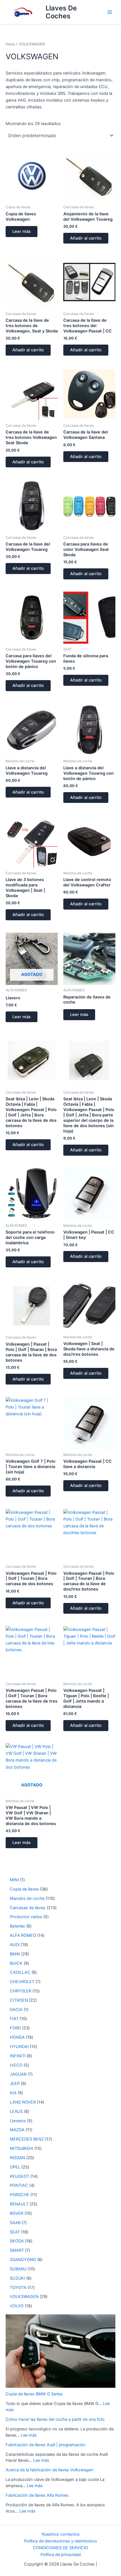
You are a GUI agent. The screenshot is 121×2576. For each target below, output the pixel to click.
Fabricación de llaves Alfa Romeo (37, 2495)
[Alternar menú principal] (110, 12)
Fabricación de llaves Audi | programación (46, 2445)
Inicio (10, 44)
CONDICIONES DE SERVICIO (60, 2548)
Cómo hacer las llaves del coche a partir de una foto (55, 2419)
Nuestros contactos (61, 2534)
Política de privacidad (61, 2555)
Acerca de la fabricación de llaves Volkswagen (50, 2470)
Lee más (29, 2435)
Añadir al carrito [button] (86, 238)
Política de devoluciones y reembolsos (61, 2541)
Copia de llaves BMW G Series (34, 2394)
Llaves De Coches (61, 12)
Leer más (22, 231)
